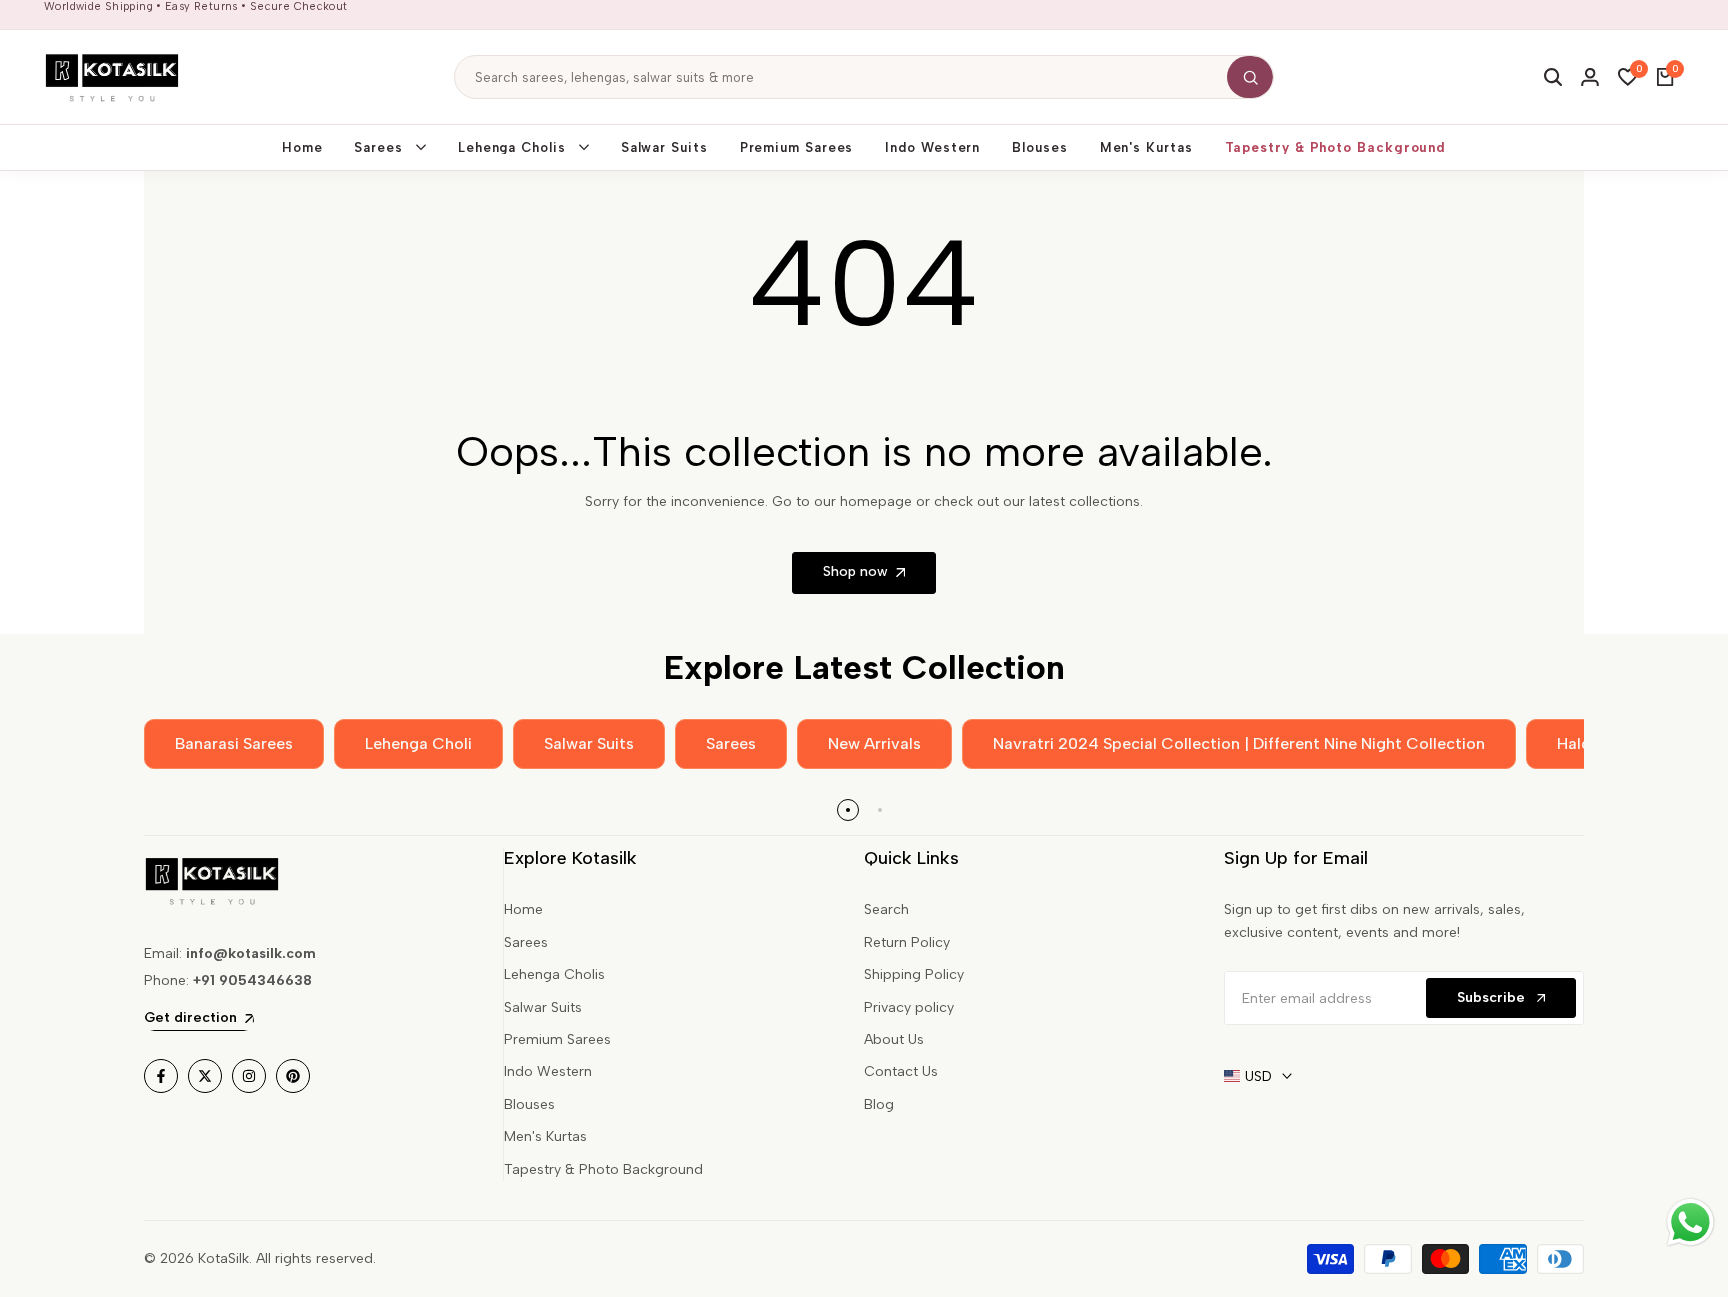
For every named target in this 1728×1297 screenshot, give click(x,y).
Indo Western (548, 1071)
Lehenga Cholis (554, 974)
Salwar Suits (543, 1007)
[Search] (1250, 77)
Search (886, 909)
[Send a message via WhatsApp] (1690, 1222)
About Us (894, 1039)
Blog (879, 1104)
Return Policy (907, 942)
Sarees (526, 942)
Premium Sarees (557, 1039)
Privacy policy (909, 1007)
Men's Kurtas (545, 1136)
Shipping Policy (914, 974)
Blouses (529, 1104)
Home (523, 909)
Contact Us (901, 1071)
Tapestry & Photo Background (603, 1169)
